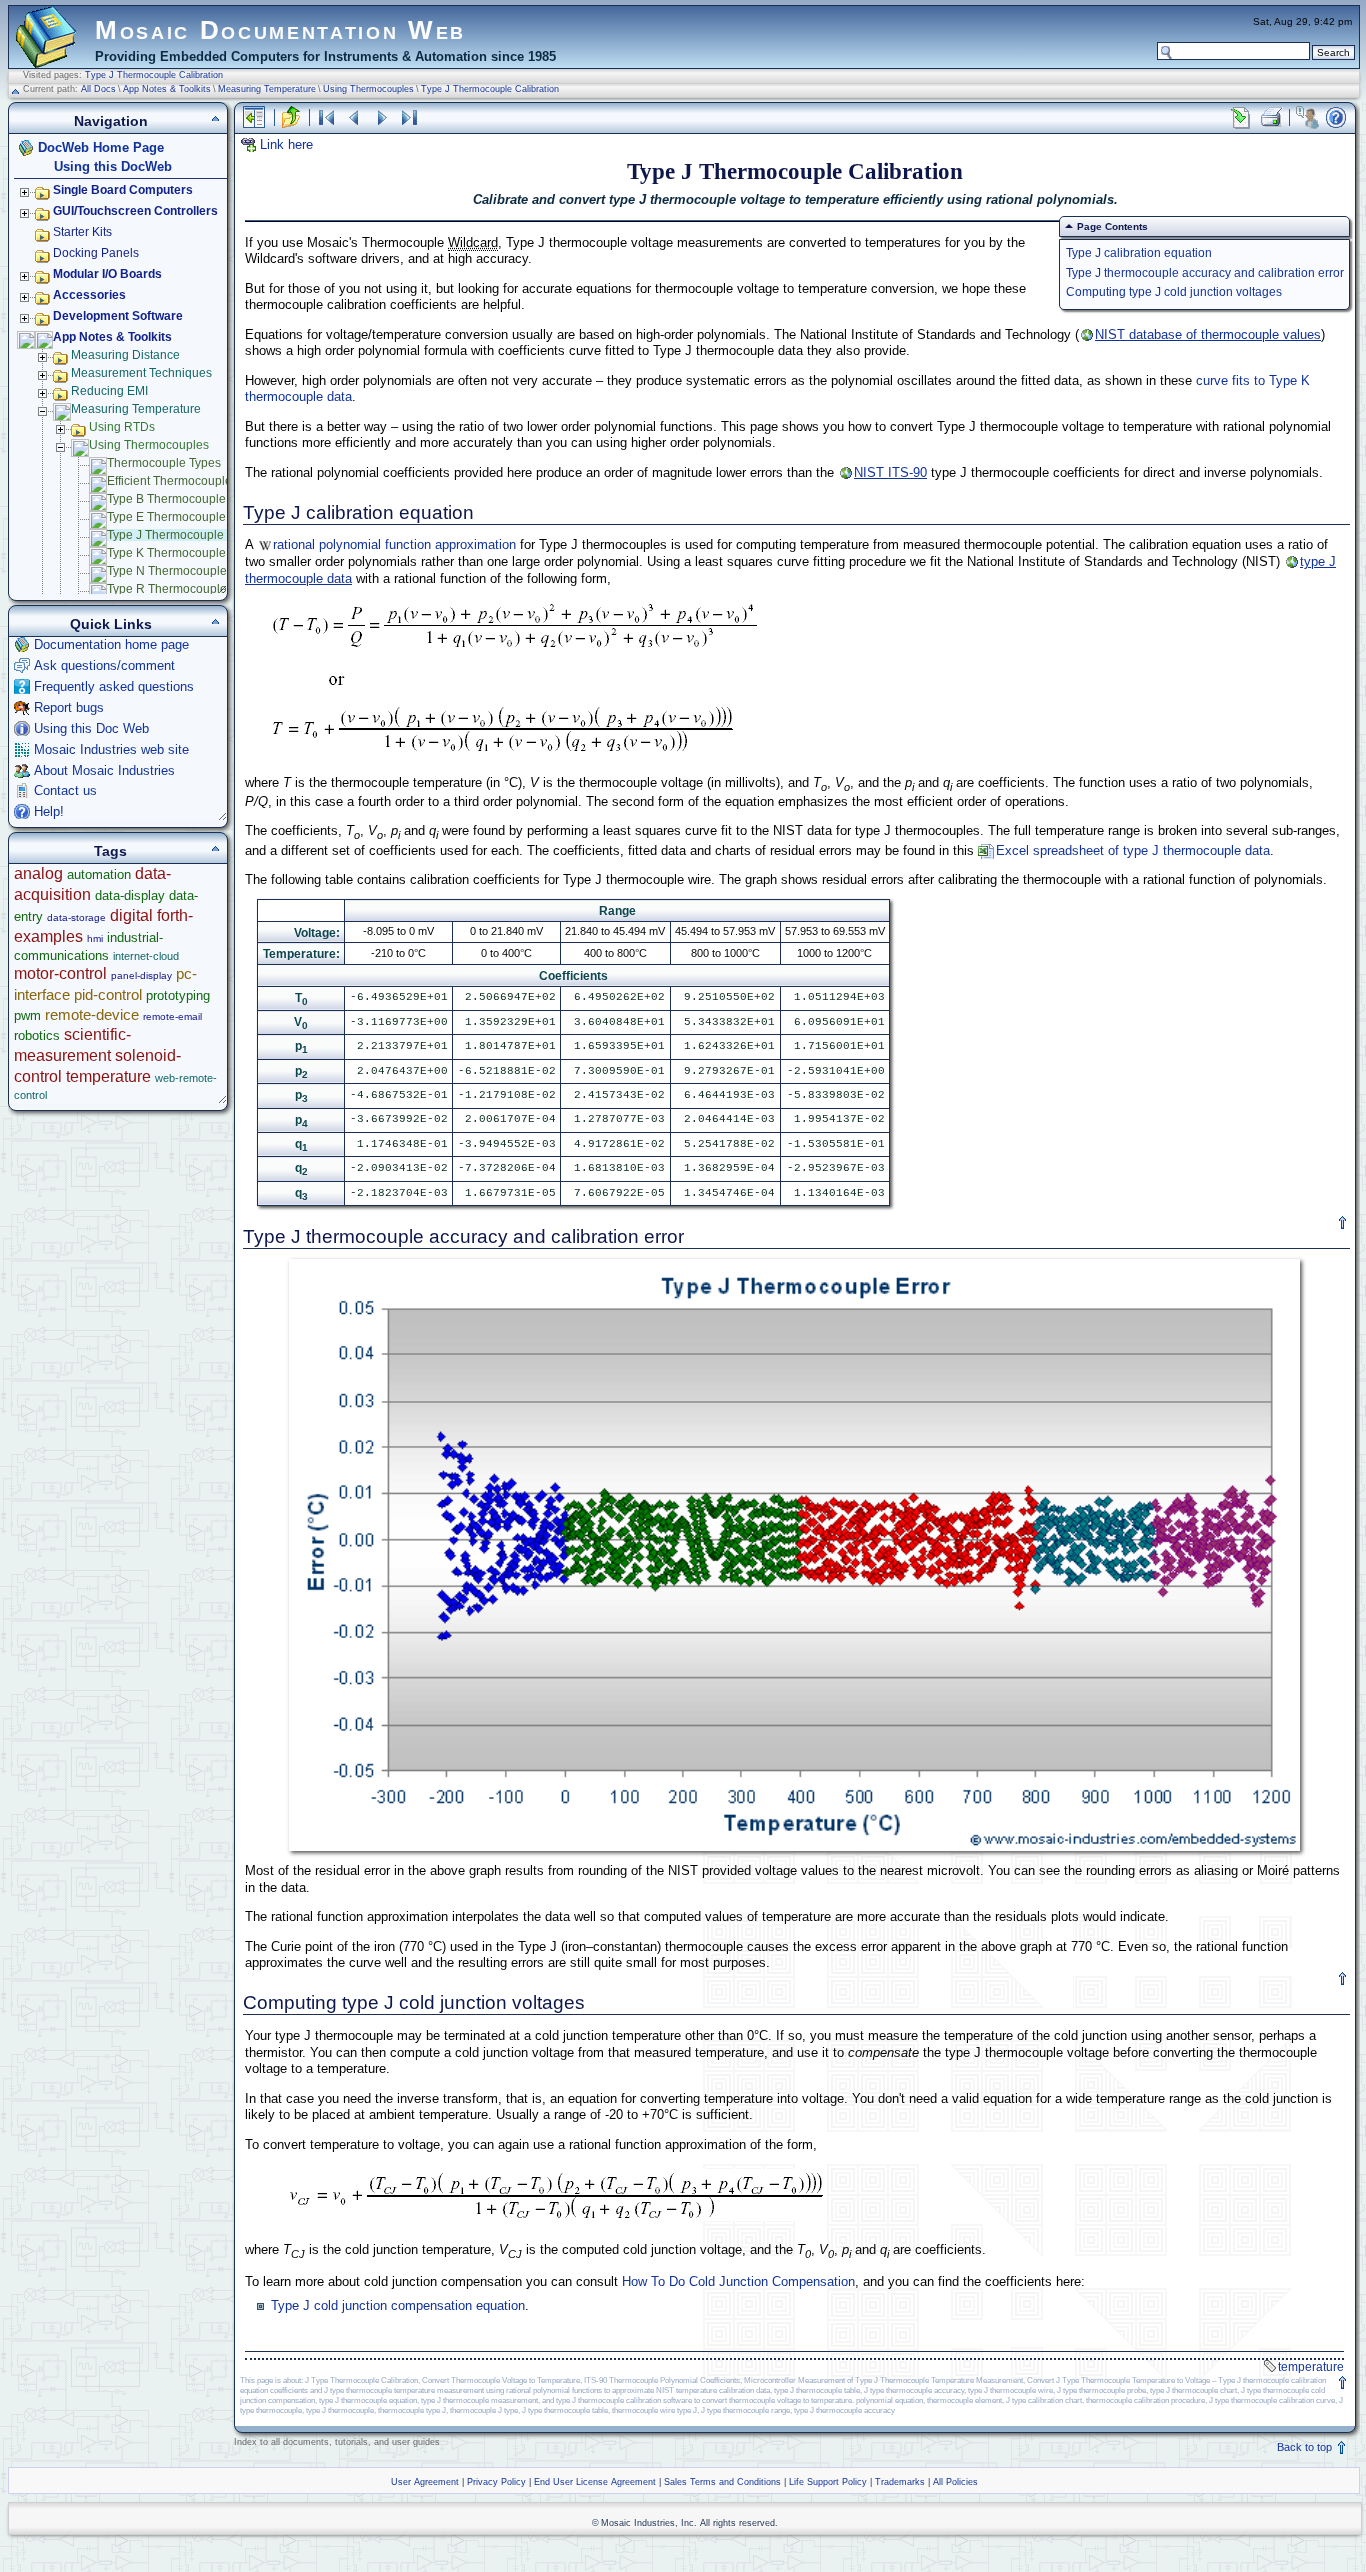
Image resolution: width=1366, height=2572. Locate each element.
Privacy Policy (496, 2482)
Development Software (118, 316)
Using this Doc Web (91, 728)
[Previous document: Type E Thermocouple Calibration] (354, 117)
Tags (110, 851)
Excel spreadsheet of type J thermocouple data (1133, 850)
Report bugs (69, 707)
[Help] (1336, 117)
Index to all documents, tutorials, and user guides (337, 2442)
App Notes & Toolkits (167, 89)
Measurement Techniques (141, 373)
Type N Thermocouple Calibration (198, 571)
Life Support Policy (828, 2482)
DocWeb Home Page (101, 147)
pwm (27, 1015)
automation (99, 874)
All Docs (98, 89)
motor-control (60, 973)
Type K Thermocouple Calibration (198, 553)
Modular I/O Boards (107, 274)
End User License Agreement (595, 2482)
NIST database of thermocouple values (1208, 334)
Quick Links (111, 624)
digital (131, 915)
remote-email (172, 1016)
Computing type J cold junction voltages (1174, 291)
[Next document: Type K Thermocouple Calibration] (382, 117)
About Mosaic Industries (104, 770)
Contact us (65, 790)
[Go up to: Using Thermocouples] (291, 117)
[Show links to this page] (1241, 117)
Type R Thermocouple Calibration (198, 589)
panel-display (141, 975)
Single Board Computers (123, 190)
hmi (95, 938)
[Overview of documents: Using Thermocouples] (326, 117)
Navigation (111, 121)
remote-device (92, 1014)
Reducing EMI (109, 391)
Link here (286, 144)
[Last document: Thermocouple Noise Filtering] (410, 117)
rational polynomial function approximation (394, 544)
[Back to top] (1343, 1223)
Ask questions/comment (104, 665)
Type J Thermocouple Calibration (154, 75)
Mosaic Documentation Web (280, 30)
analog (38, 873)
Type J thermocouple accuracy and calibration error (1205, 272)
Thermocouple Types (164, 463)
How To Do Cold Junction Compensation (738, 2281)
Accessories (89, 295)
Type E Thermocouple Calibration (198, 517)
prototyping (178, 995)
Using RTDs (122, 427)
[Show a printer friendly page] (1270, 117)
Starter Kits (82, 232)
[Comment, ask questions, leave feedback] (1307, 117)
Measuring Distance (125, 355)
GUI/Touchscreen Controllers (135, 211)
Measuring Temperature (267, 89)
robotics (37, 1035)
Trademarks (900, 2482)
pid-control (108, 994)
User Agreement (425, 2482)
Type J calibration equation (1139, 252)
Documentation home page (111, 644)
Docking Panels (96, 253)
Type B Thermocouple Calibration (198, 499)
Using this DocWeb (113, 166)
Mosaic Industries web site (111, 749)
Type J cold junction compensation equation (398, 2305)
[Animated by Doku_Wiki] (1317, 2518)
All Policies (955, 2482)
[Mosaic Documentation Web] (46, 59)
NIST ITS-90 (890, 472)
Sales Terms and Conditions (722, 2482)
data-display (130, 895)
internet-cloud (146, 956)
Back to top (1306, 2447)
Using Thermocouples (368, 89)
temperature (1311, 2367)
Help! (49, 811)
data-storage (76, 917)
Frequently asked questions (114, 686)
